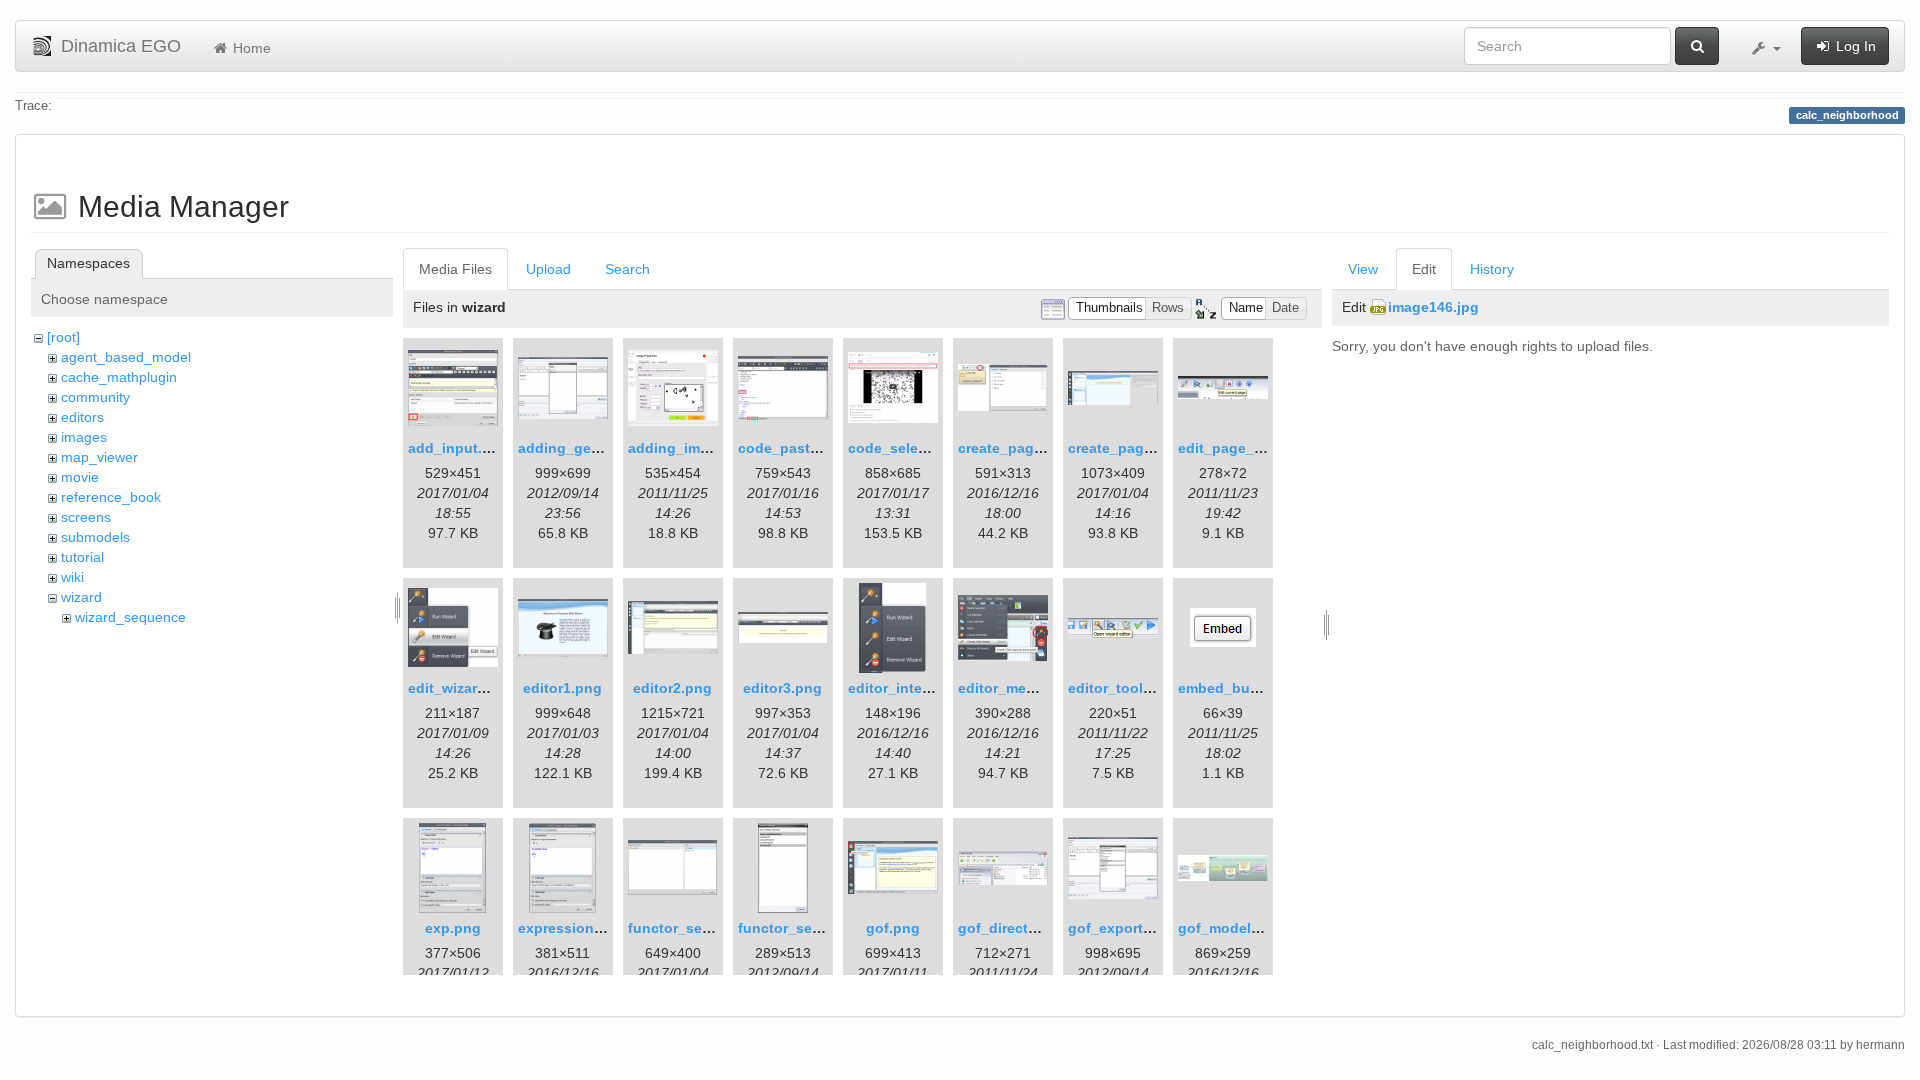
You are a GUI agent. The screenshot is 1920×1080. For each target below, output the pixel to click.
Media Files (455, 269)
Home (250, 48)
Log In (1854, 46)
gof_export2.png (1125, 928)
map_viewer (99, 457)
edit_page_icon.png (1246, 448)
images (84, 437)
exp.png (453, 928)
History (1492, 269)
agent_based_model (126, 357)
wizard (81, 597)
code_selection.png (916, 448)
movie (80, 477)
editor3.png (782, 688)
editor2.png (672, 688)
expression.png (571, 928)
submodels (95, 537)
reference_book (111, 497)
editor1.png (562, 688)
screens (86, 517)
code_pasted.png (798, 448)
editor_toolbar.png (1131, 688)
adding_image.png (692, 448)
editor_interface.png (917, 688)
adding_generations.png (602, 448)
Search (627, 269)
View (1363, 269)
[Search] (1697, 46)
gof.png (893, 928)
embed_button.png (1243, 688)
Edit (1424, 269)
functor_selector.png (699, 928)
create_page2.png (1129, 448)
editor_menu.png (1016, 688)
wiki (72, 577)
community (95, 397)
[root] (63, 337)
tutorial (82, 557)
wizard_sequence (130, 617)
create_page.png (1015, 448)
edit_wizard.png (462, 688)
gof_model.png (1230, 928)
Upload (548, 269)
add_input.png (458, 448)
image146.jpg (1433, 307)
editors (82, 417)
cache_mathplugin (119, 377)
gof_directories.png (1025, 928)
